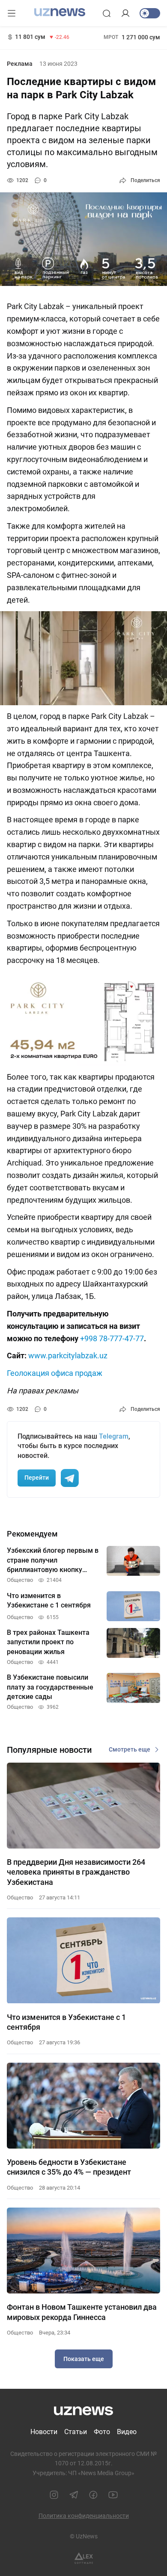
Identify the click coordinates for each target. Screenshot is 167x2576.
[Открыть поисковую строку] (107, 13)
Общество (20, 1897)
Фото (102, 2432)
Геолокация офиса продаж (55, 1373)
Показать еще (84, 2359)
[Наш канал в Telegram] (74, 2495)
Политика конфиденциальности (84, 2516)
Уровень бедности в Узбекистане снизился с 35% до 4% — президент (69, 2167)
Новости (44, 2432)
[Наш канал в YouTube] (113, 2495)
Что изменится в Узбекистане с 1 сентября (66, 2022)
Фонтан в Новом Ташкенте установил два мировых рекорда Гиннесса (82, 2312)
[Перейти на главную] (60, 12)
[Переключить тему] (150, 13)
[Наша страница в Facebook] (93, 2495)
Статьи (76, 2432)
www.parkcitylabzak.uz (68, 1356)
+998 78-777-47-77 (112, 1338)
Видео (127, 2432)
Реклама (20, 64)
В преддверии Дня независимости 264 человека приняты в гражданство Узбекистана (76, 1872)
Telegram (114, 1436)
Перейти (37, 1478)
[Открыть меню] (12, 13)
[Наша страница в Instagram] (54, 2495)
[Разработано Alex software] (84, 2558)
